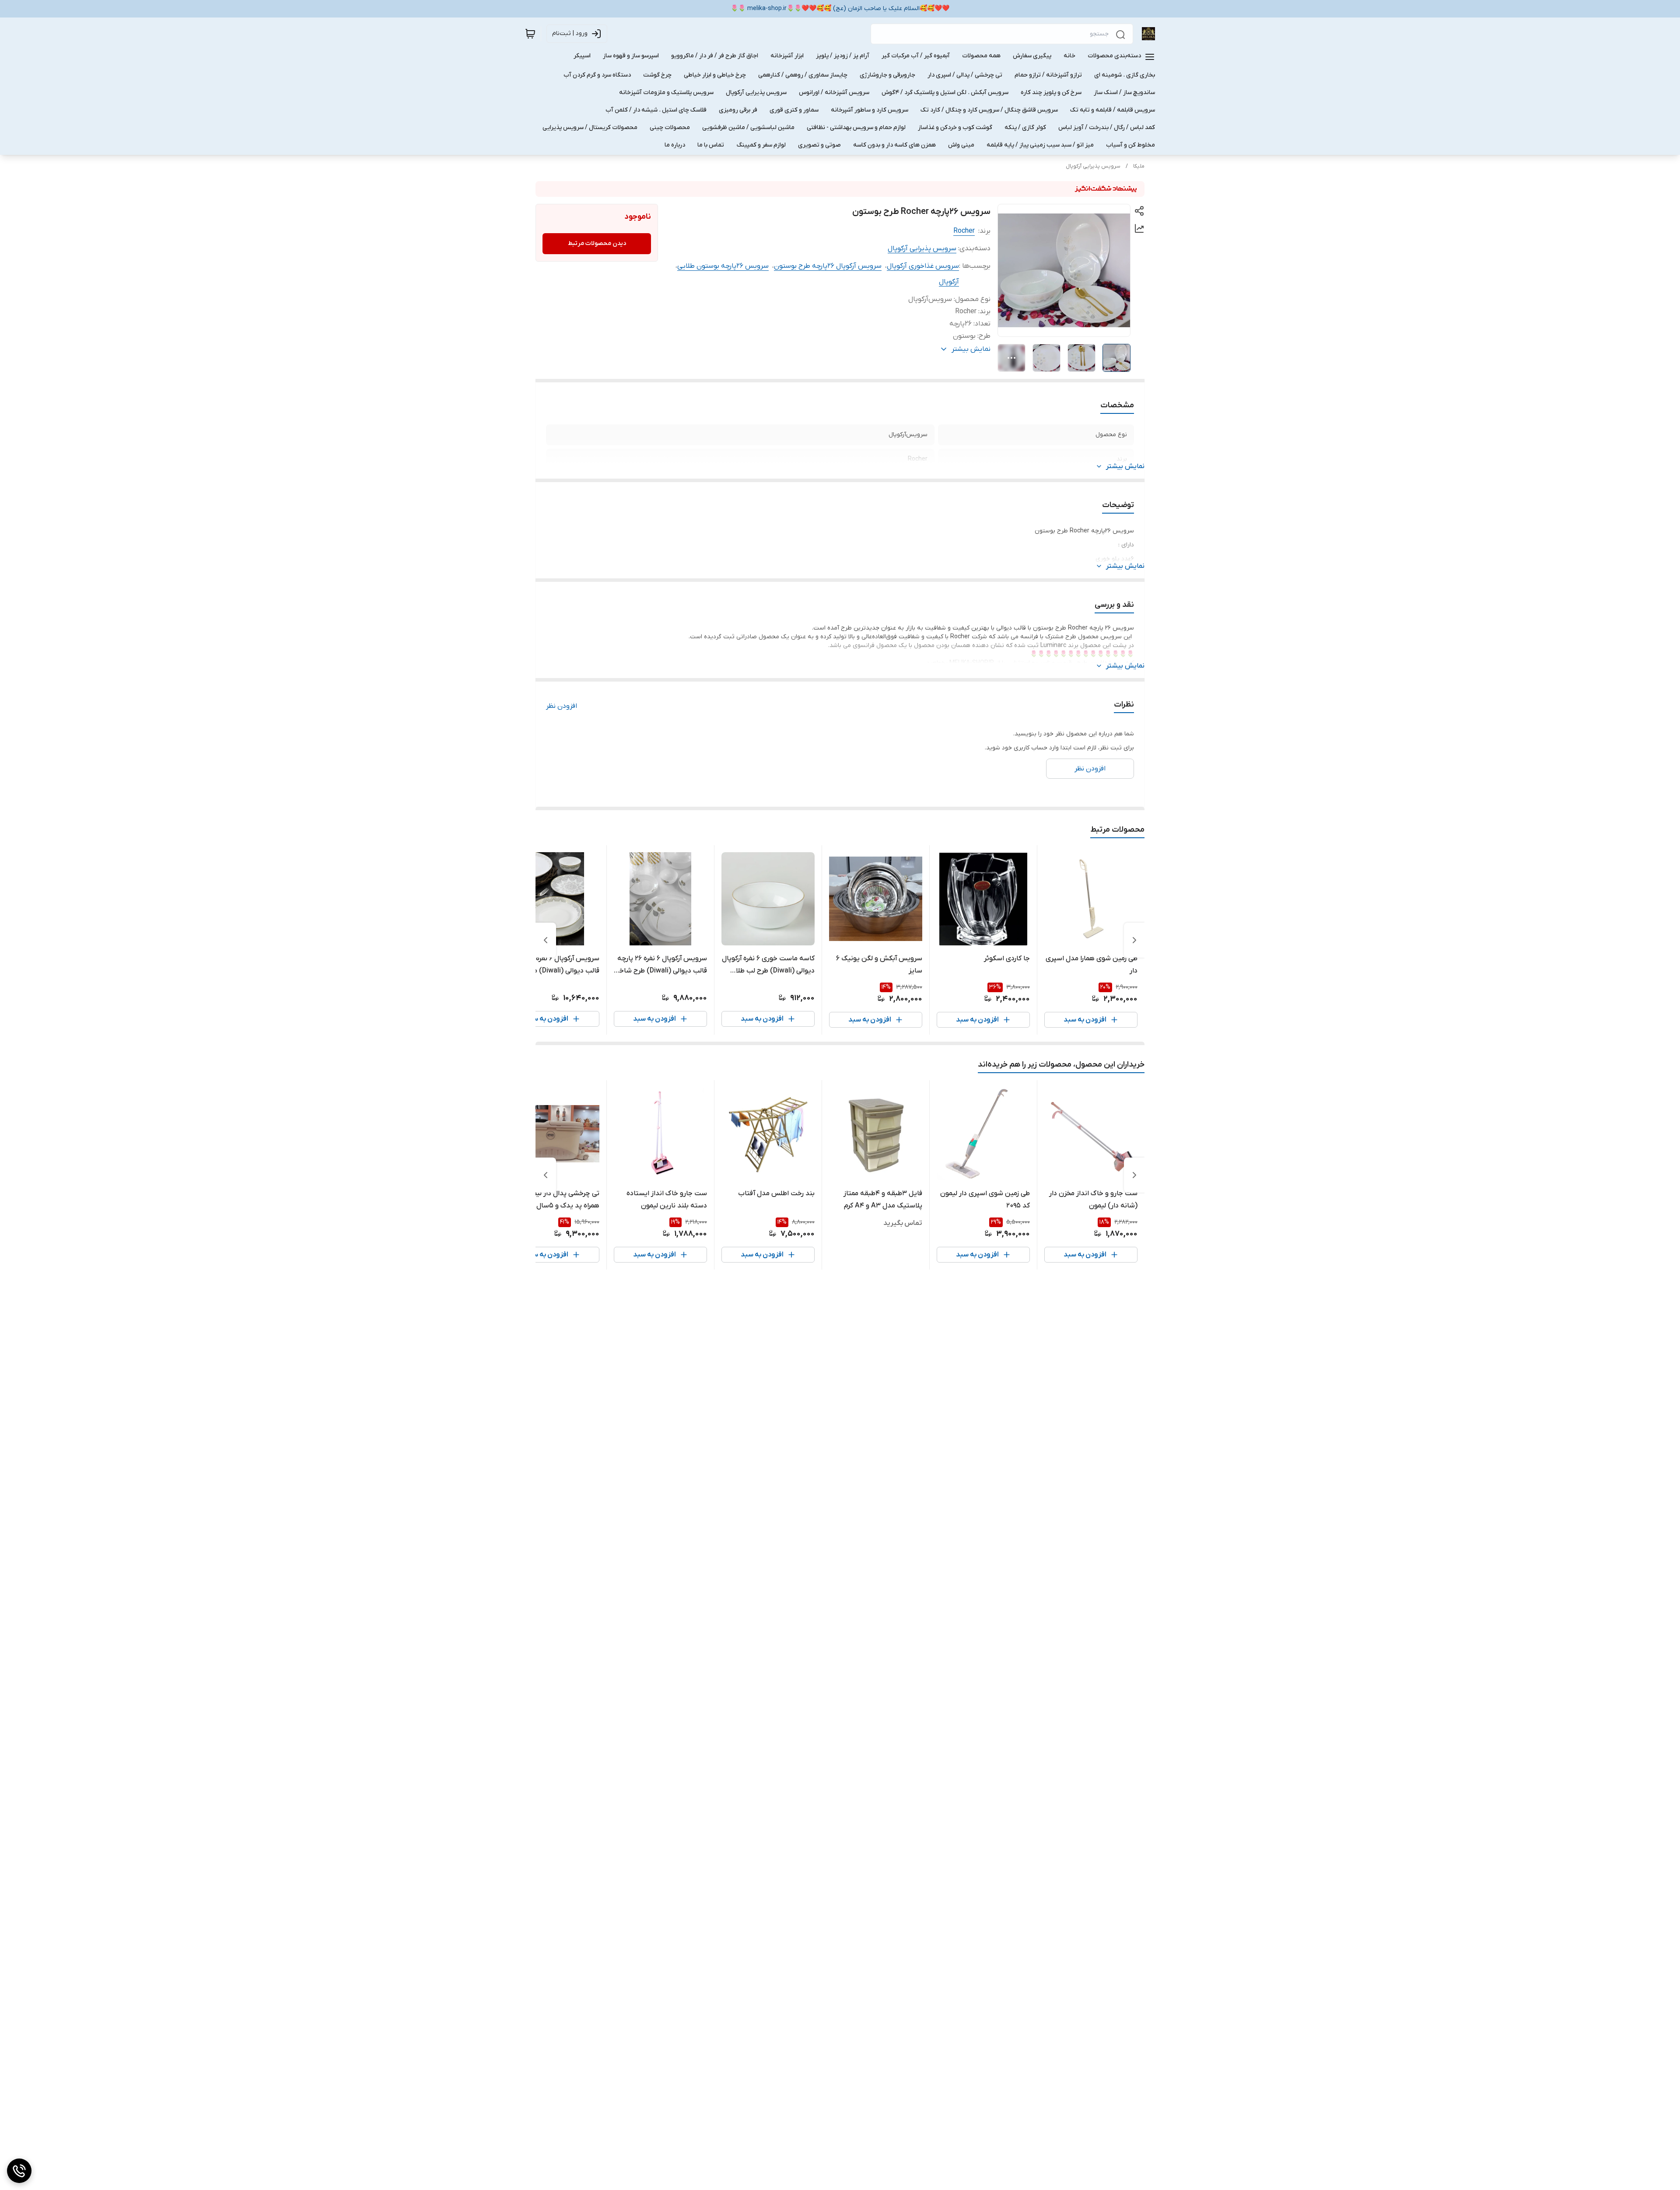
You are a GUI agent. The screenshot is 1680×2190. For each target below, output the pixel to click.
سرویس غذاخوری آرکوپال (923, 266)
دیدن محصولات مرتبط (597, 243)
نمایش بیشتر (1125, 466)
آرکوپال (949, 282)
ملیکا (1139, 166)
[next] (546, 940)
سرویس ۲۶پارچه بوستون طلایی (723, 266)
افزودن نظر (562, 706)
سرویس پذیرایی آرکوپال (1093, 166)
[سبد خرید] (530, 34)
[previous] (1134, 940)
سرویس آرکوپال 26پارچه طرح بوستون (828, 266)
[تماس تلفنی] (19, 2171)
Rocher (964, 231)
